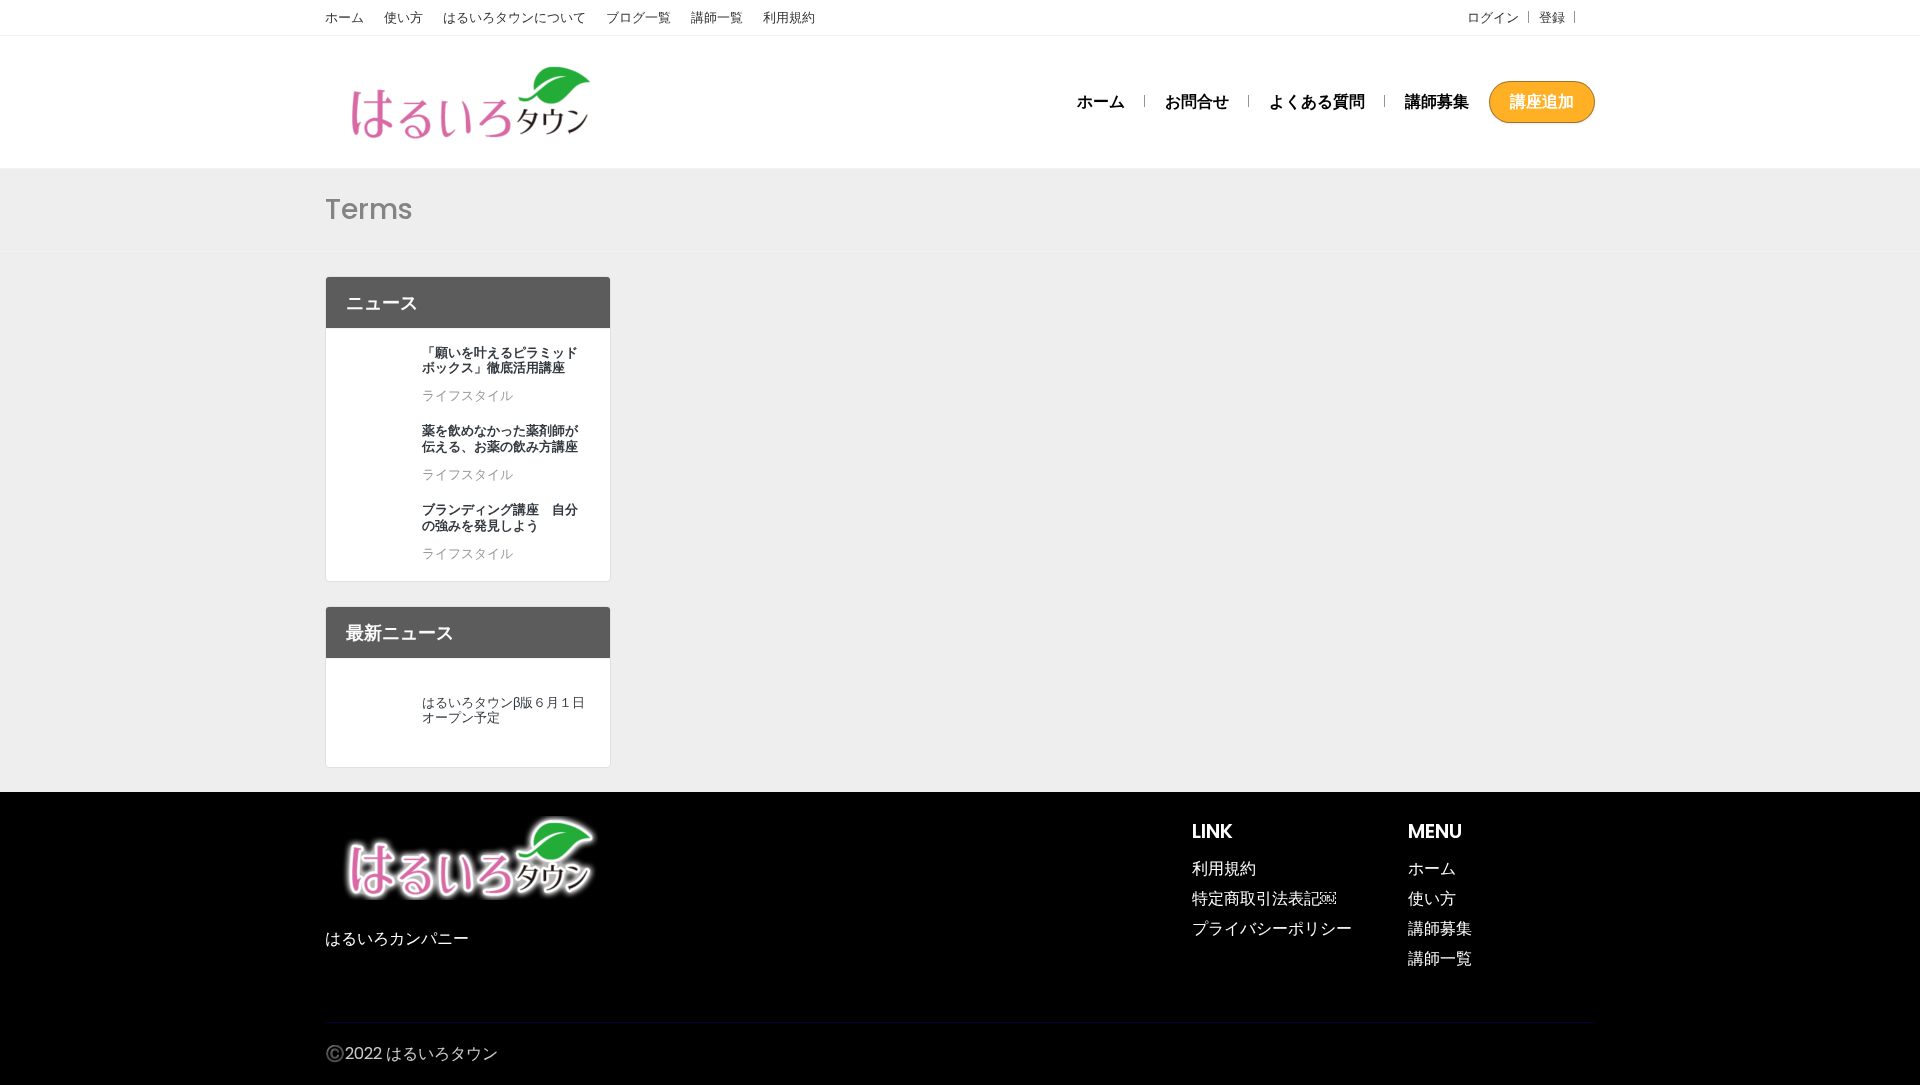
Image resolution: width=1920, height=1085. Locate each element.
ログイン (1493, 17)
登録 (1552, 17)
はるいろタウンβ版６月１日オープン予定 (503, 710)
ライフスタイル (467, 395)
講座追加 (1542, 101)
